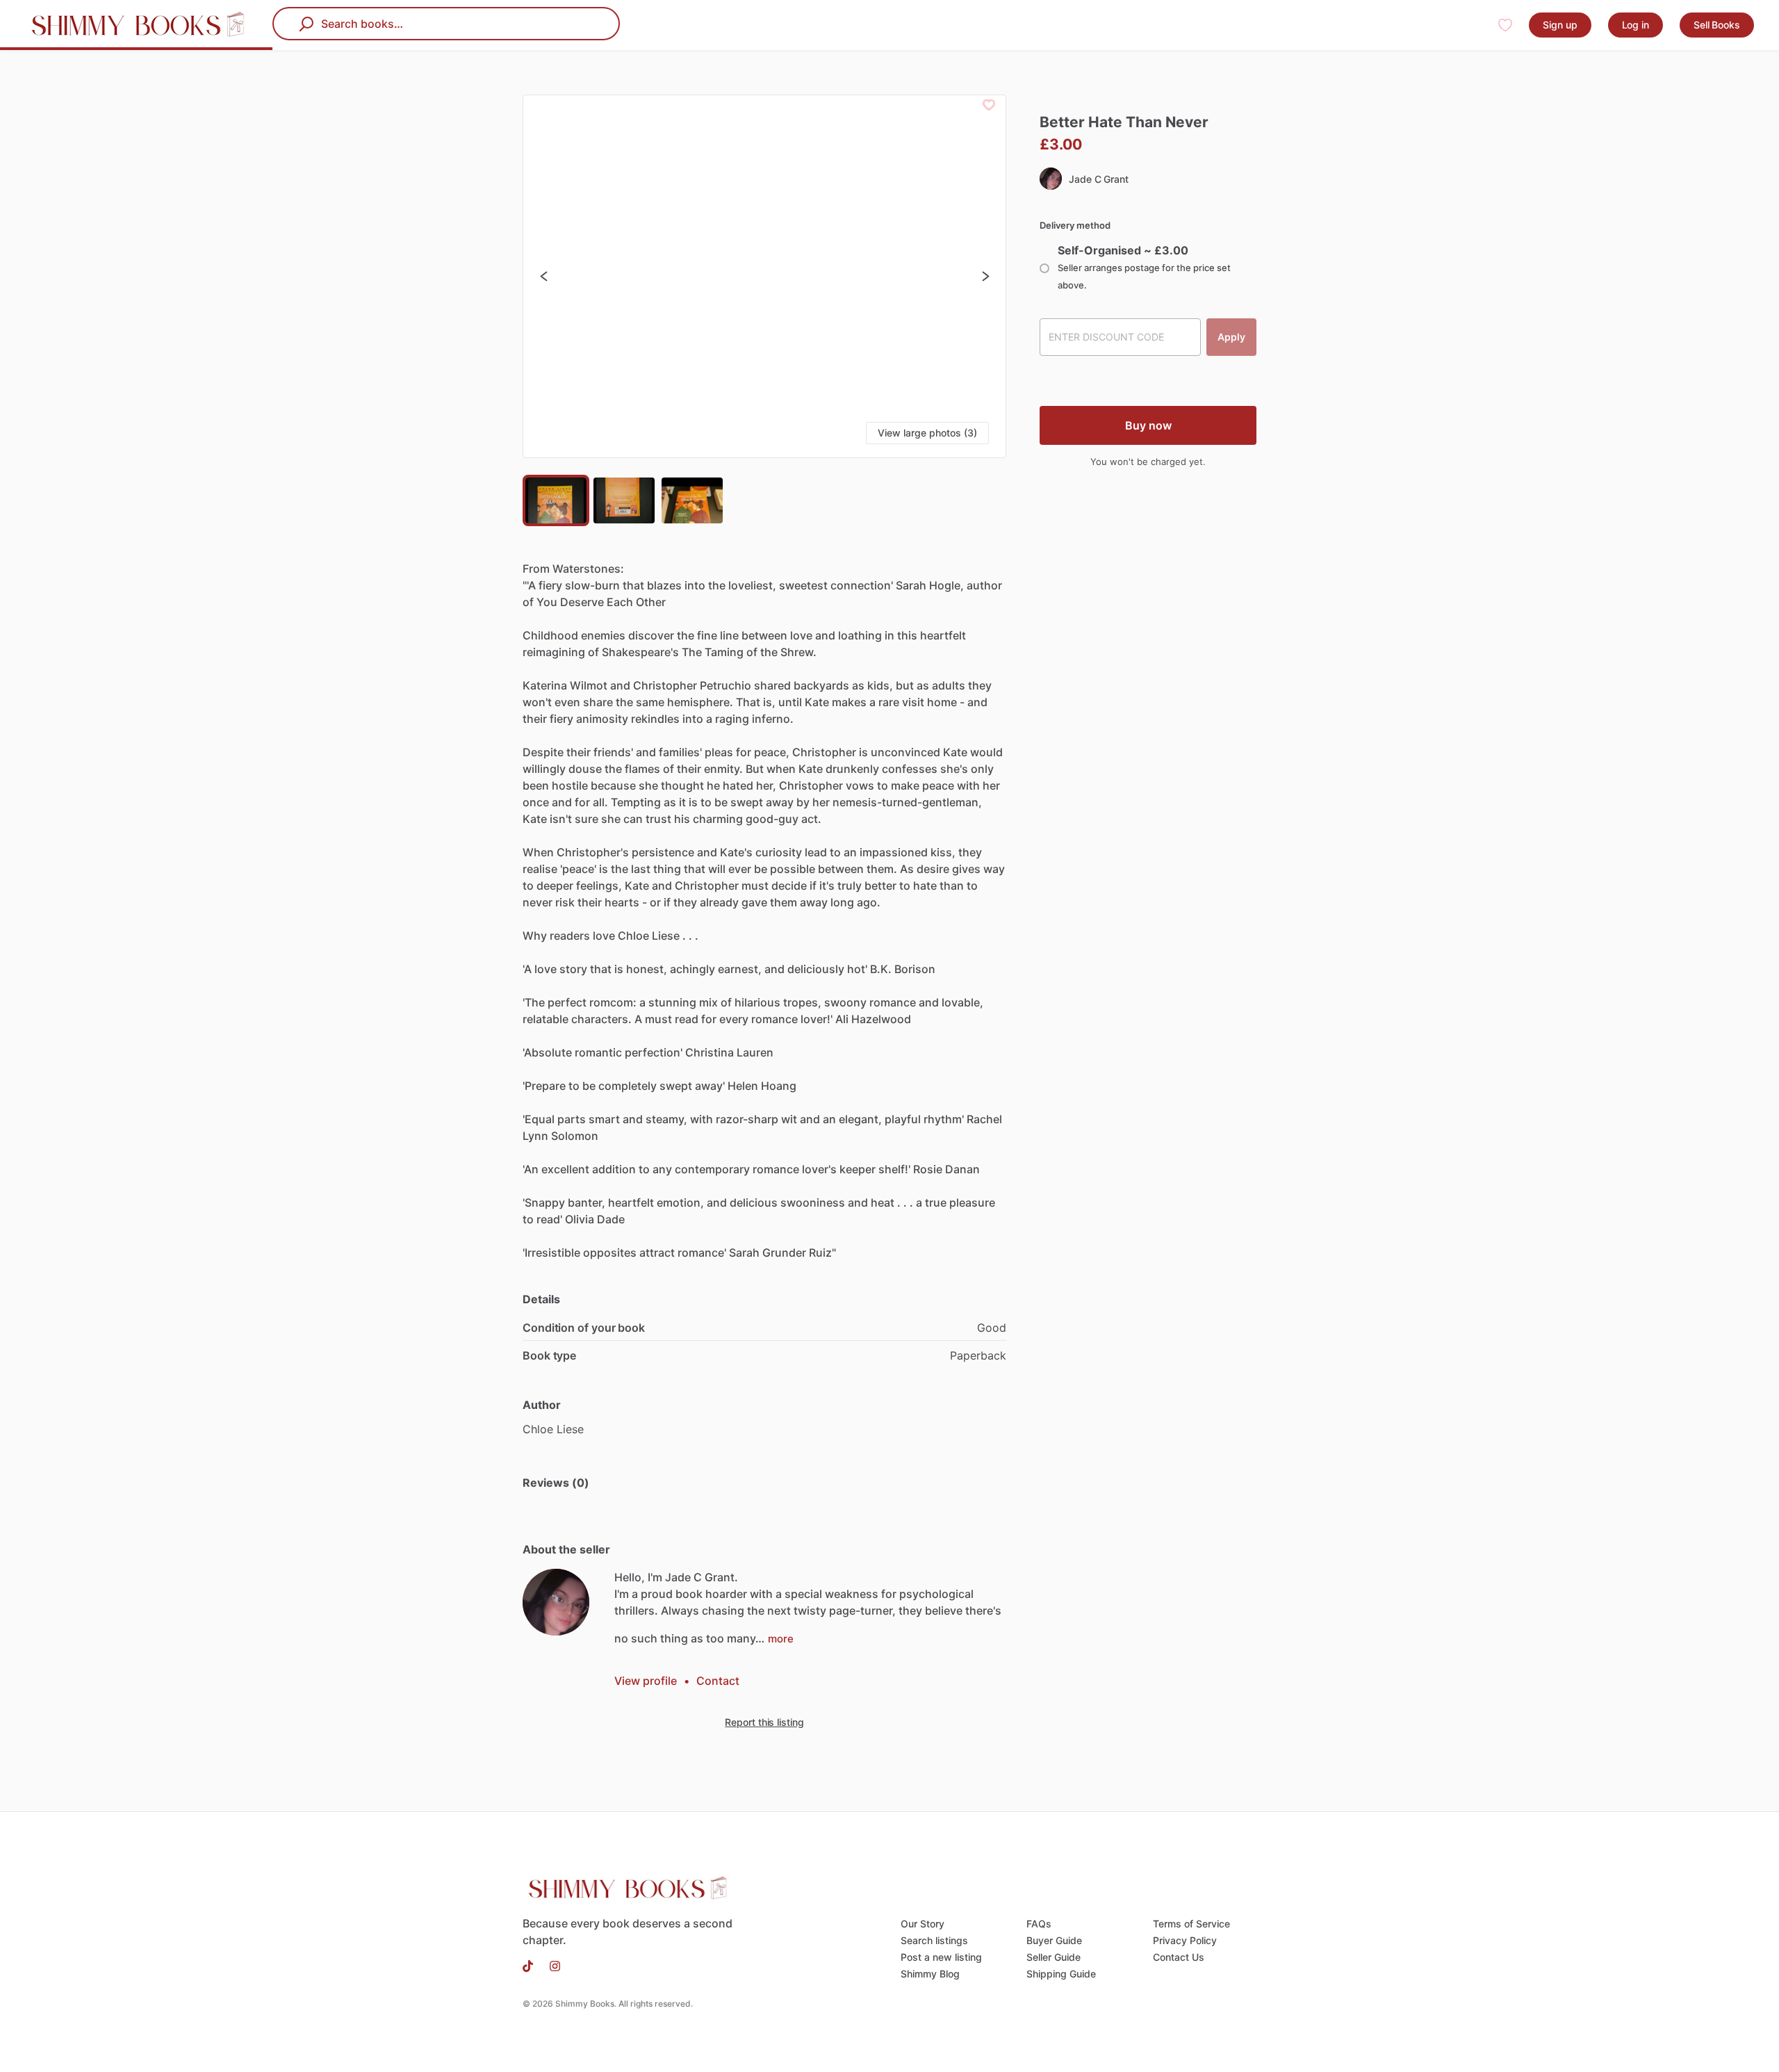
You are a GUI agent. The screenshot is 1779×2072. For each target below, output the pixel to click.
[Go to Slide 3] (692, 500)
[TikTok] (532, 1965)
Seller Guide (1054, 1957)
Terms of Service (1191, 1924)
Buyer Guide (1054, 1940)
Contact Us (1179, 1957)
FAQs (1039, 1924)
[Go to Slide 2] (624, 500)
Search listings (934, 1940)
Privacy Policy (1185, 1940)
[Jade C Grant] (556, 1602)
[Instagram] (551, 1965)
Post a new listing (941, 1957)
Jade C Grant (1099, 179)
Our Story (923, 1924)
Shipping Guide (1061, 1974)
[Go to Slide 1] (556, 500)
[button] (764, 276)
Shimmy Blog (930, 1974)
